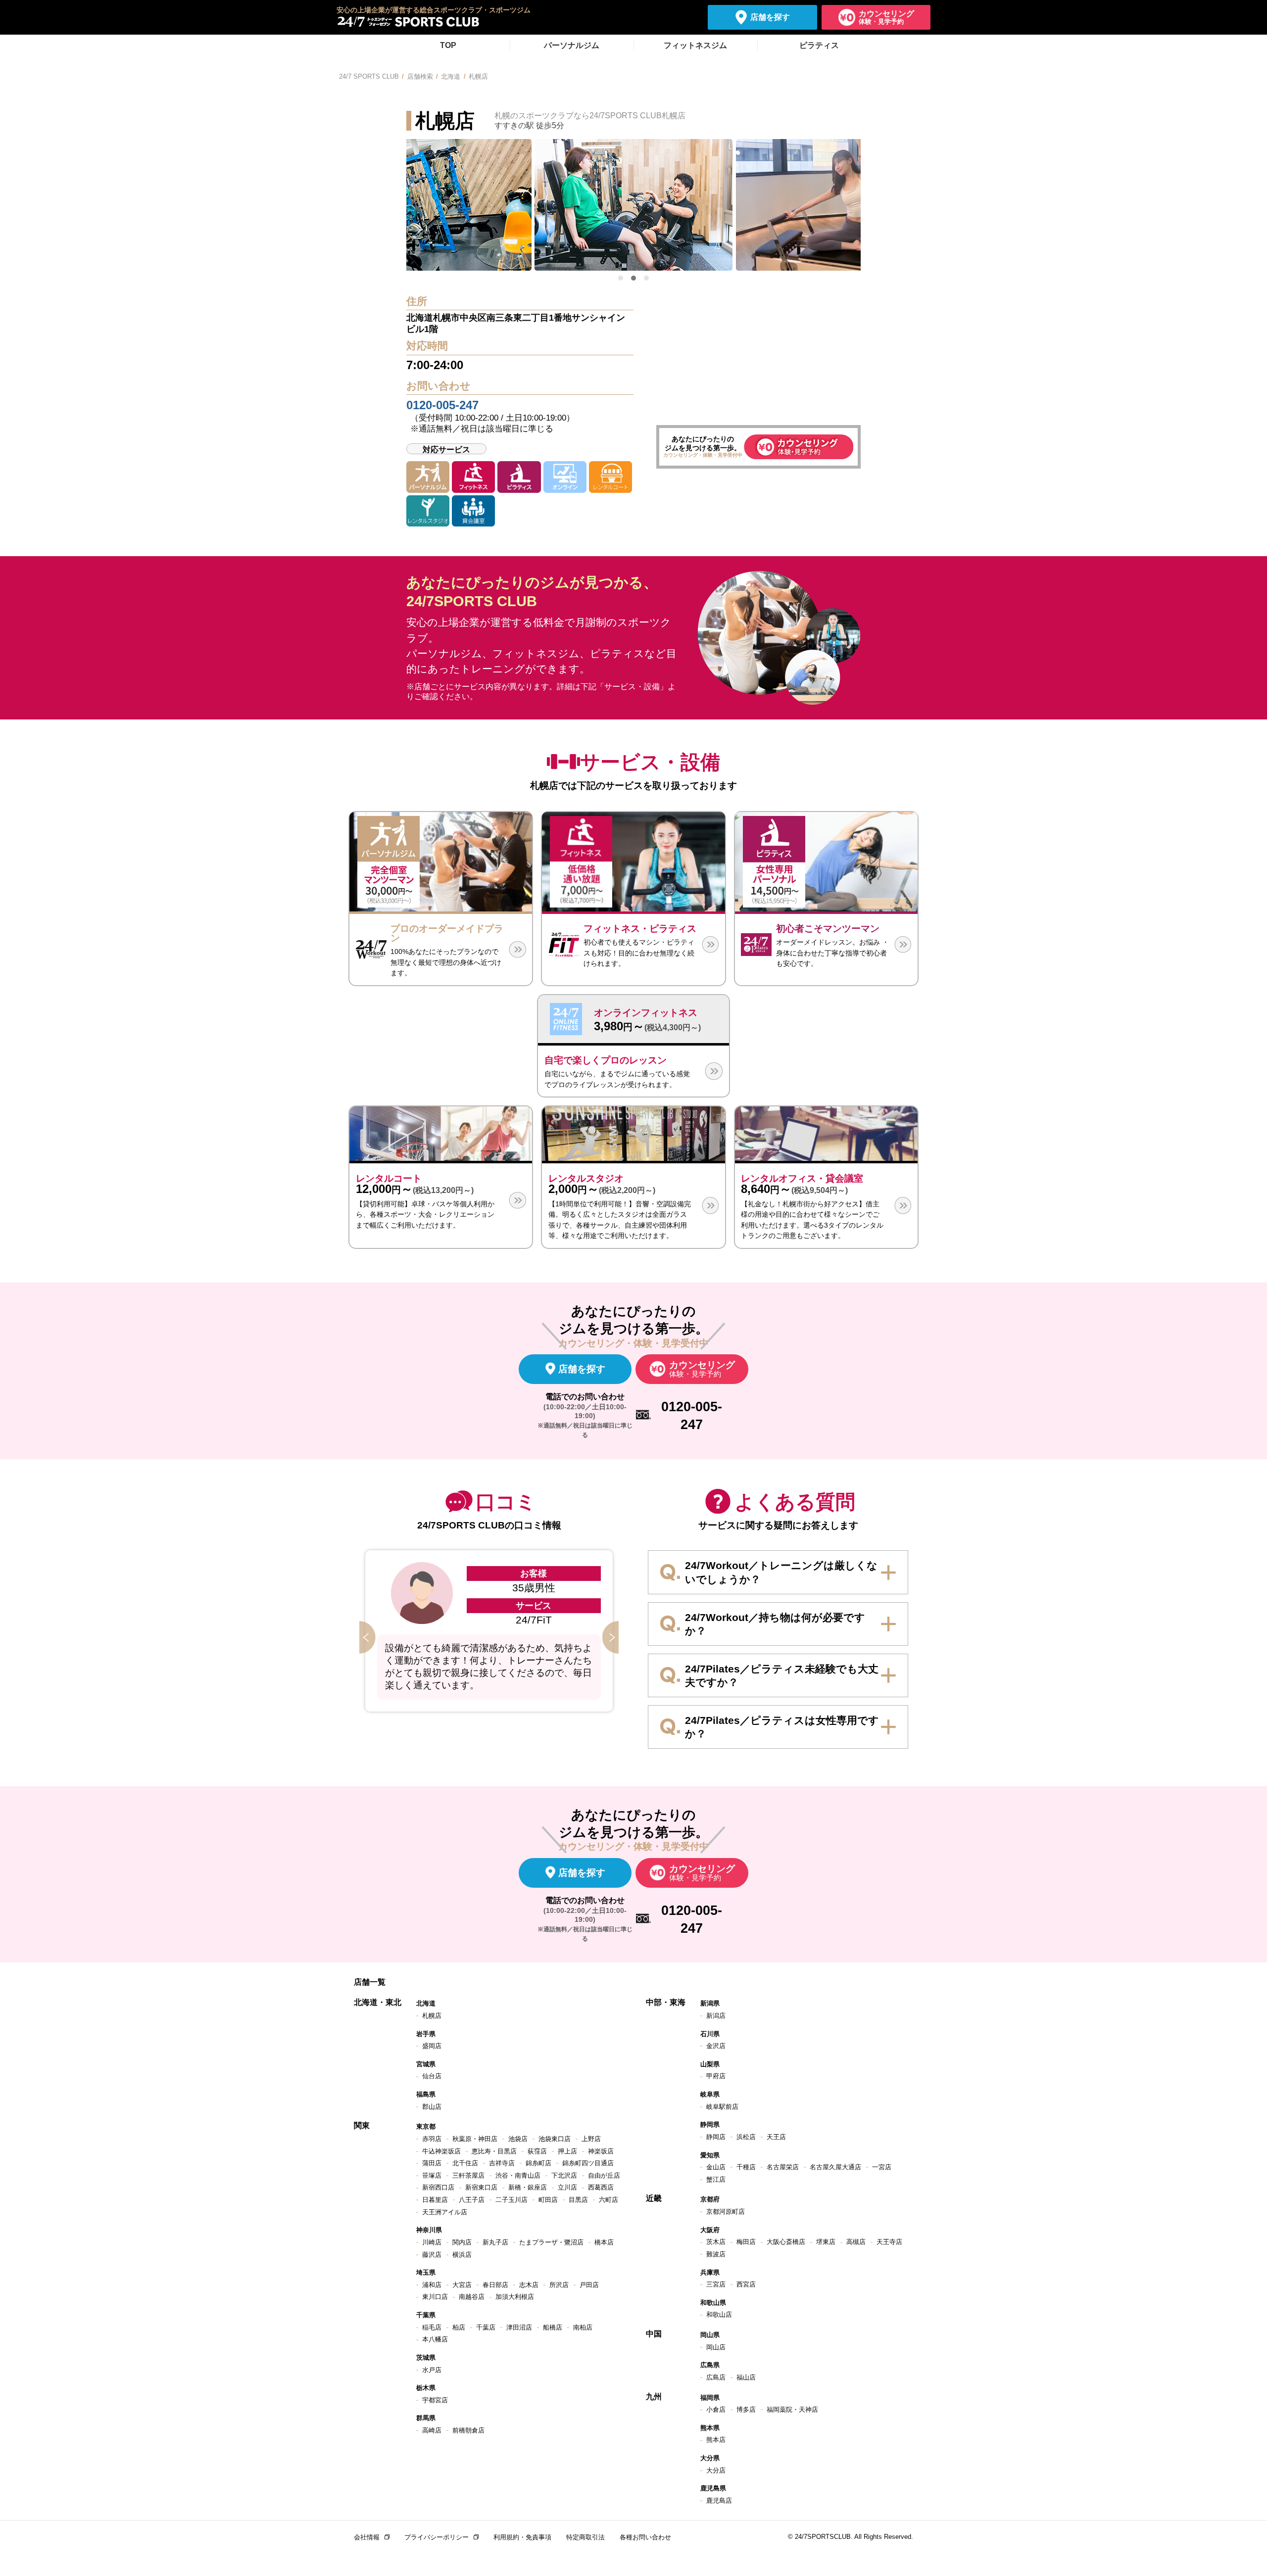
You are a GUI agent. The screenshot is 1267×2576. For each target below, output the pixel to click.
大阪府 (710, 2230)
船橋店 (553, 2327)
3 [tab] (646, 278)
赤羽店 (432, 2139)
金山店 (716, 2167)
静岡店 (716, 2137)
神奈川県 (429, 2230)
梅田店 (746, 2242)
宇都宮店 (435, 2400)
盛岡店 (432, 2046)
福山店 (746, 2377)
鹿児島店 (719, 2501)
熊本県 (710, 2428)
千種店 (746, 2167)
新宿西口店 (438, 2187)
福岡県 (710, 2398)
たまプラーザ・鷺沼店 (551, 2242)
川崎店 (432, 2242)
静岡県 (710, 2124)
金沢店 (716, 2046)
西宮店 (746, 2284)
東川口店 (435, 2297)
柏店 (459, 2327)
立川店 (567, 2187)
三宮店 (716, 2284)
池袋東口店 (555, 2139)
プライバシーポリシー (437, 2537)
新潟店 (716, 2016)
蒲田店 (432, 2163)
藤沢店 (432, 2255)
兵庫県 (710, 2272)
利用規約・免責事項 (522, 2537)
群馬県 (426, 2418)
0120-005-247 (442, 405)
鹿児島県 (713, 2488)
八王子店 (472, 2200)
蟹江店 (716, 2179)
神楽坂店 (601, 2151)
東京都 (426, 2126)
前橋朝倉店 (468, 2430)
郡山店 (432, 2107)
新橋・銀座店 (528, 2187)
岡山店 (716, 2347)
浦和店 (432, 2285)
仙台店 (432, 2076)
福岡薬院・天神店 (792, 2409)
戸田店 (589, 2285)
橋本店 (604, 2242)
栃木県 (426, 2388)
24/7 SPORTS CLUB (369, 76)
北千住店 (465, 2163)
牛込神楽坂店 (441, 2151)
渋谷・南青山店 (518, 2175)
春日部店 (495, 2285)
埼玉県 (426, 2272)
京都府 (710, 2199)
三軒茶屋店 (468, 2175)
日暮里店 (435, 2200)
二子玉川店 (512, 2200)
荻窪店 (537, 2151)
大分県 (710, 2458)
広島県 (710, 2365)
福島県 (426, 2094)
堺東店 (826, 2242)
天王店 (776, 2137)
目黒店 (578, 2200)
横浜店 (462, 2255)
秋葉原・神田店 (475, 2139)
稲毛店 (432, 2327)
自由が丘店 (604, 2175)
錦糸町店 (538, 2163)
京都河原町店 (726, 2212)
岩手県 (426, 2034)
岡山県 (710, 2335)
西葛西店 (601, 2187)
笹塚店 (432, 2175)
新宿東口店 (481, 2187)
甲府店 (716, 2076)
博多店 (746, 2409)
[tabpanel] (633, 205)
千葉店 (486, 2327)
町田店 (548, 2200)
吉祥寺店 (502, 2163)
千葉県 (426, 2315)
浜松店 (746, 2137)
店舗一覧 (370, 1982)
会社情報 (367, 2537)
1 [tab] (621, 278)
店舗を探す (770, 17)
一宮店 (882, 2167)
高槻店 (856, 2242)
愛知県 (710, 2155)
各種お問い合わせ (645, 2537)
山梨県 (710, 2064)
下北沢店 (564, 2175)
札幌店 (432, 2016)
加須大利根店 (515, 2297)
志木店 (529, 2285)
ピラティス (819, 45)
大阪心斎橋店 (786, 2242)
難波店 (716, 2254)
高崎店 (432, 2430)
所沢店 (559, 2285)
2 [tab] (633, 278)
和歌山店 (719, 2314)
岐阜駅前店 (722, 2107)
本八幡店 (435, 2339)
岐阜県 (710, 2094)
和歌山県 (713, 2303)
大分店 (716, 2470)
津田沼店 (519, 2327)
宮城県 (426, 2064)
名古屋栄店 (783, 2167)
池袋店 (518, 2139)
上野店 (591, 2139)
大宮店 (462, 2285)
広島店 (716, 2377)
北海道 (451, 76)
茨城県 (426, 2358)
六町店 (609, 2200)
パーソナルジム (572, 45)
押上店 (567, 2151)
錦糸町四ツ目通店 (588, 2163)
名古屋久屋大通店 (835, 2167)
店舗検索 (420, 76)
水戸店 (432, 2370)
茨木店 (716, 2242)
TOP (448, 45)
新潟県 (710, 2003)
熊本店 (716, 2440)
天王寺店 (889, 2242)
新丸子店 (495, 2242)
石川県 (710, 2034)
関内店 (462, 2242)
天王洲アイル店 (445, 2212)
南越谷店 (472, 2297)
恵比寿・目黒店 (494, 2151)
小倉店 (716, 2409)
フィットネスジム (695, 45)
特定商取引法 (585, 2537)
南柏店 (583, 2327)
